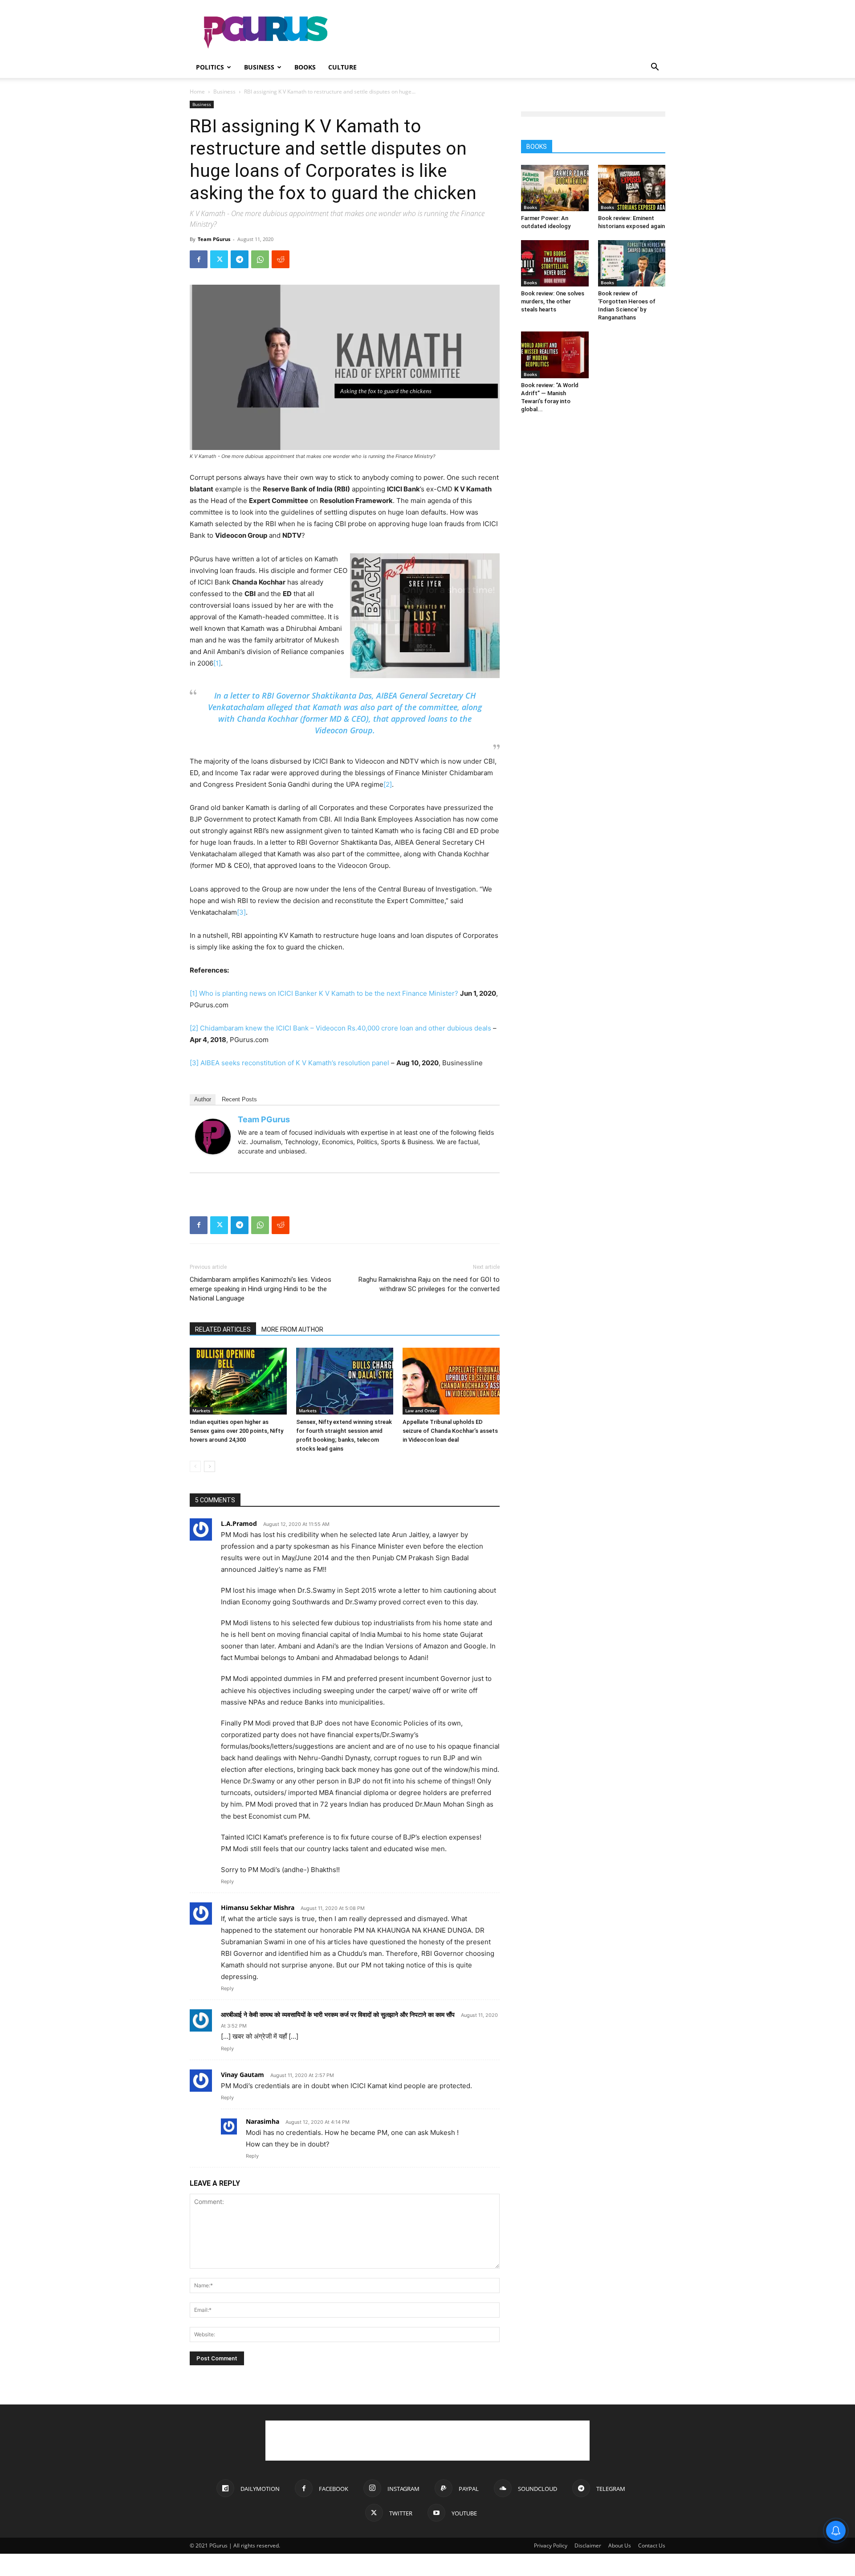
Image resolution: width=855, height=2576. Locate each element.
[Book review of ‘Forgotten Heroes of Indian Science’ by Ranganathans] (632, 263)
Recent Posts (239, 1099)
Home (197, 92)
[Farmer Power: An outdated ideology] (555, 188)
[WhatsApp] (260, 259)
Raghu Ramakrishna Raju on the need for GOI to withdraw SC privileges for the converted (429, 1284)
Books (305, 67)
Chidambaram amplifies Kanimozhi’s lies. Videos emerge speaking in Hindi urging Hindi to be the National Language (261, 1289)
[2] (388, 784)
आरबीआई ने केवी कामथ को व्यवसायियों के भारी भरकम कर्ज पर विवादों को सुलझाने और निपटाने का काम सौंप (338, 2014)
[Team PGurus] (213, 1137)
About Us (620, 2545)
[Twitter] (219, 259)
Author (203, 1099)
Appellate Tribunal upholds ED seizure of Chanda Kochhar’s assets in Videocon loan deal (450, 1431)
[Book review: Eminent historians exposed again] (632, 188)
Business (259, 67)
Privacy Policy (551, 2545)
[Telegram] (240, 259)
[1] (217, 663)
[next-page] (210, 1466)
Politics (210, 67)
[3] (241, 912)
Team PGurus (214, 239)
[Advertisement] (503, 33)
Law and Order (421, 1411)
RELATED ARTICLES (223, 1329)
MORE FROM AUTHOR (292, 1329)
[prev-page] (195, 1466)
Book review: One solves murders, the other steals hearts (553, 301)
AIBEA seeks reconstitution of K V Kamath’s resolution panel (295, 1063)
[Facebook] (199, 259)
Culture (342, 67)
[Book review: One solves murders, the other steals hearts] (555, 263)
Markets (201, 1411)
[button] (655, 68)
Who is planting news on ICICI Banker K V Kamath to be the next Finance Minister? (329, 993)
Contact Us (652, 2545)
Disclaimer (588, 2545)
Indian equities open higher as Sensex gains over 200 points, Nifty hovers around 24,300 (236, 1431)
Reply (227, 1881)
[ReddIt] (281, 259)
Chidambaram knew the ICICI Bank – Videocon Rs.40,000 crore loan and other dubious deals (346, 1028)
